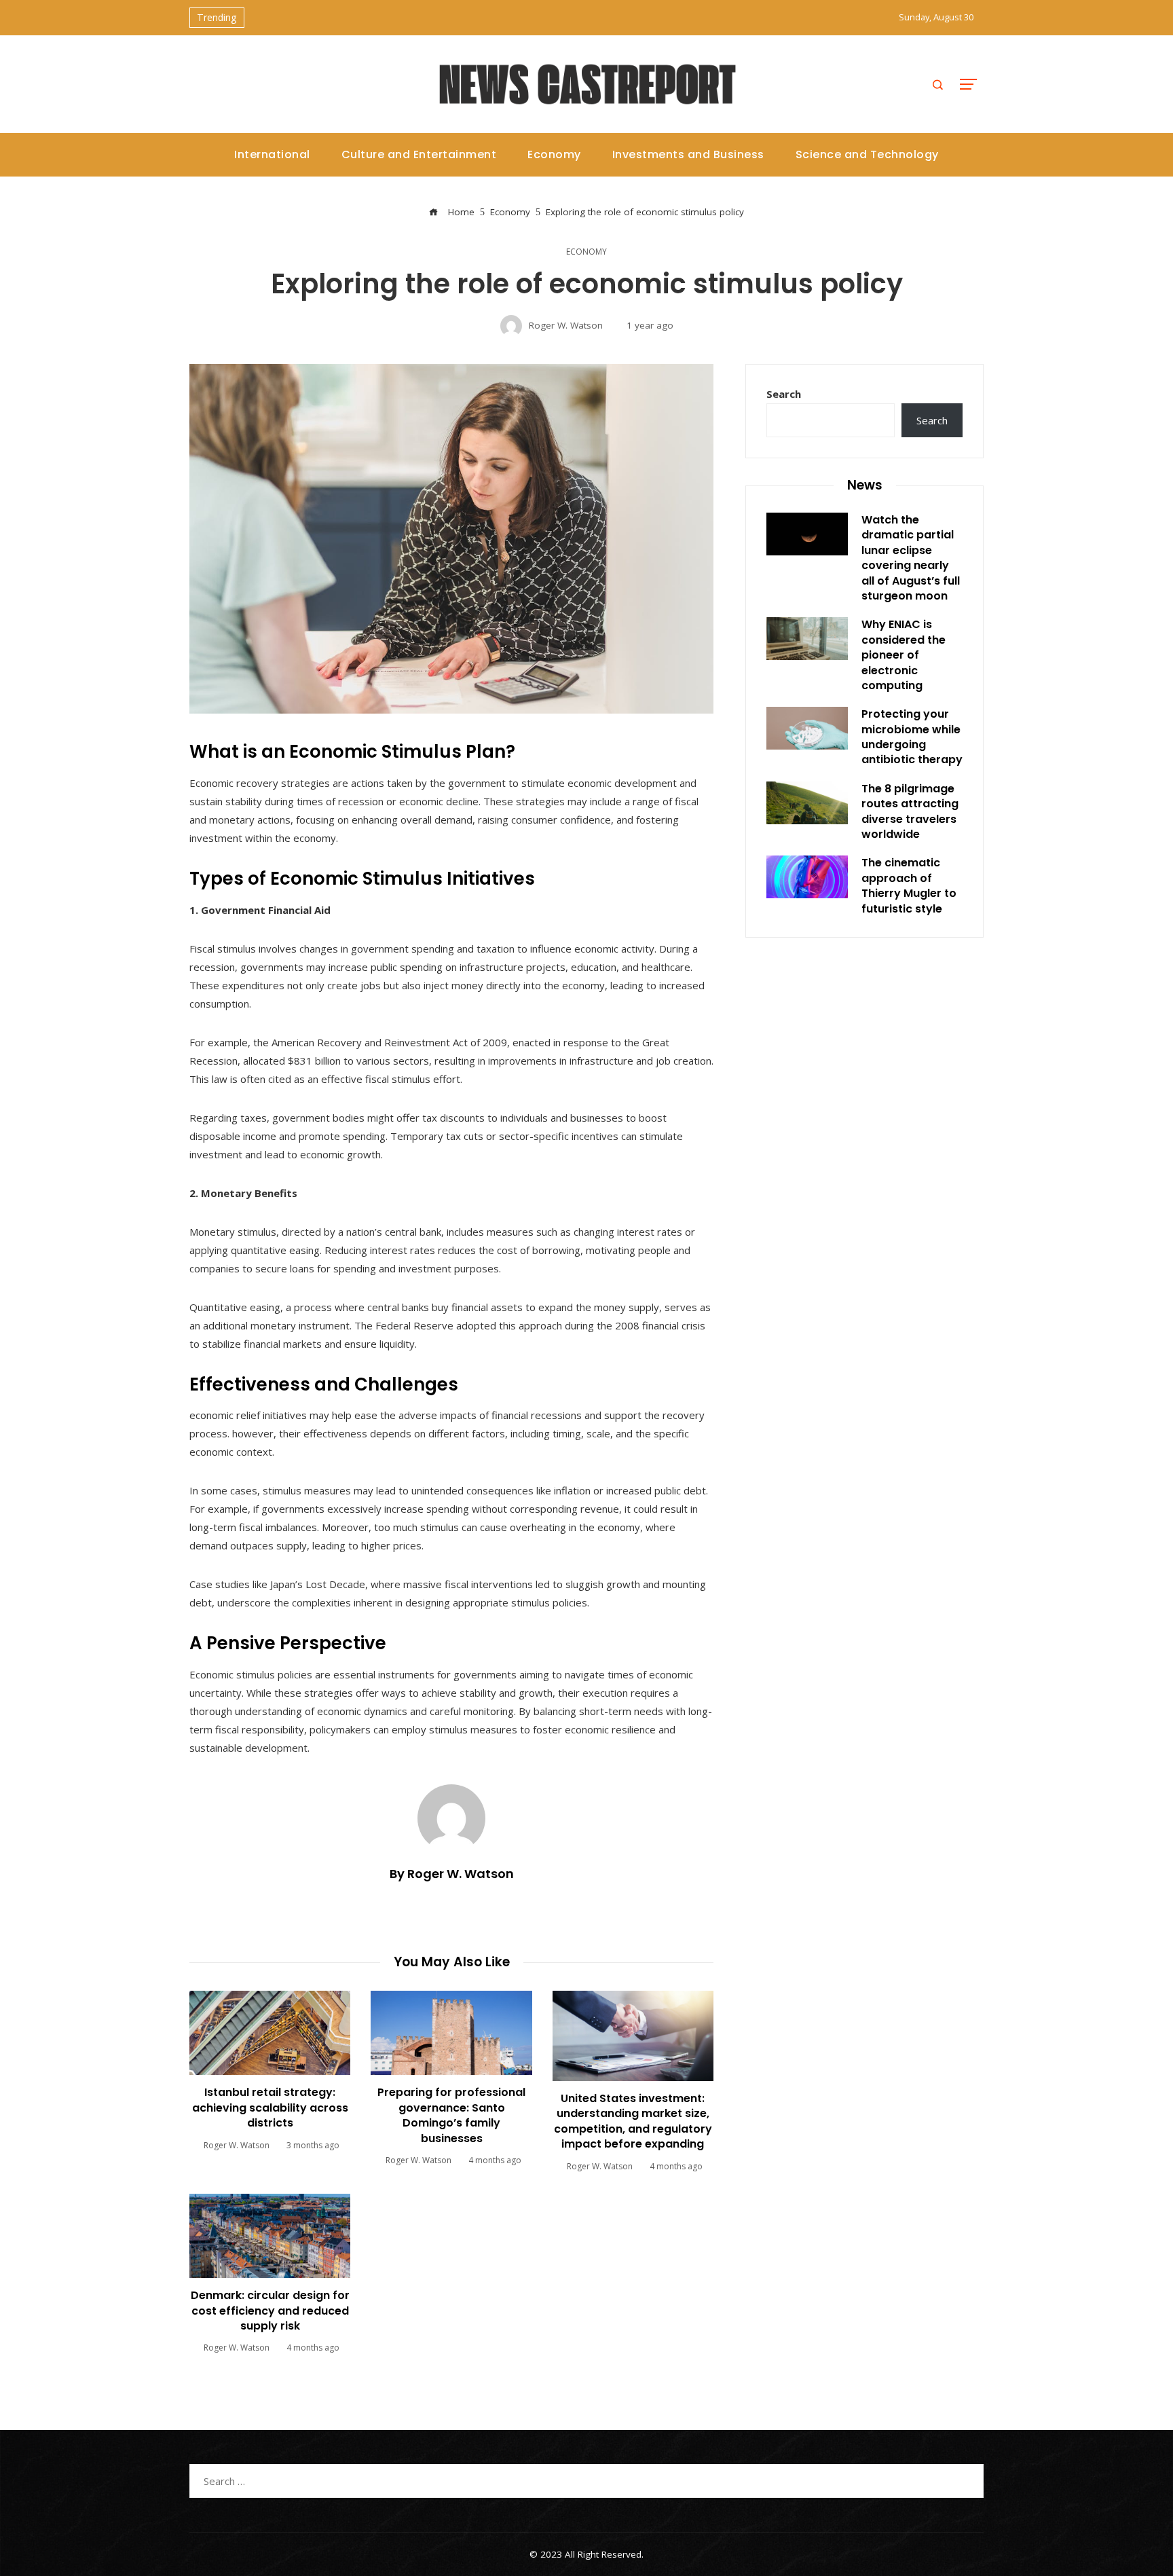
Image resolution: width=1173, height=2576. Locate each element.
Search (784, 394)
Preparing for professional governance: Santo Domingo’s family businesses (451, 2115)
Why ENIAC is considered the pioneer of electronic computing (904, 655)
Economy (586, 252)
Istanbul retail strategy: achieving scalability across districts (270, 2108)
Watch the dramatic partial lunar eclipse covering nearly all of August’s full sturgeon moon (911, 558)
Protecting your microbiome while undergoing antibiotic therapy (912, 737)
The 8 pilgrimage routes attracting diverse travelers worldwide (910, 811)
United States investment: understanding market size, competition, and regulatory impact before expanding (633, 2121)
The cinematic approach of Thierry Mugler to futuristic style (909, 885)
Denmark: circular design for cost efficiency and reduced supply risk (270, 2311)
